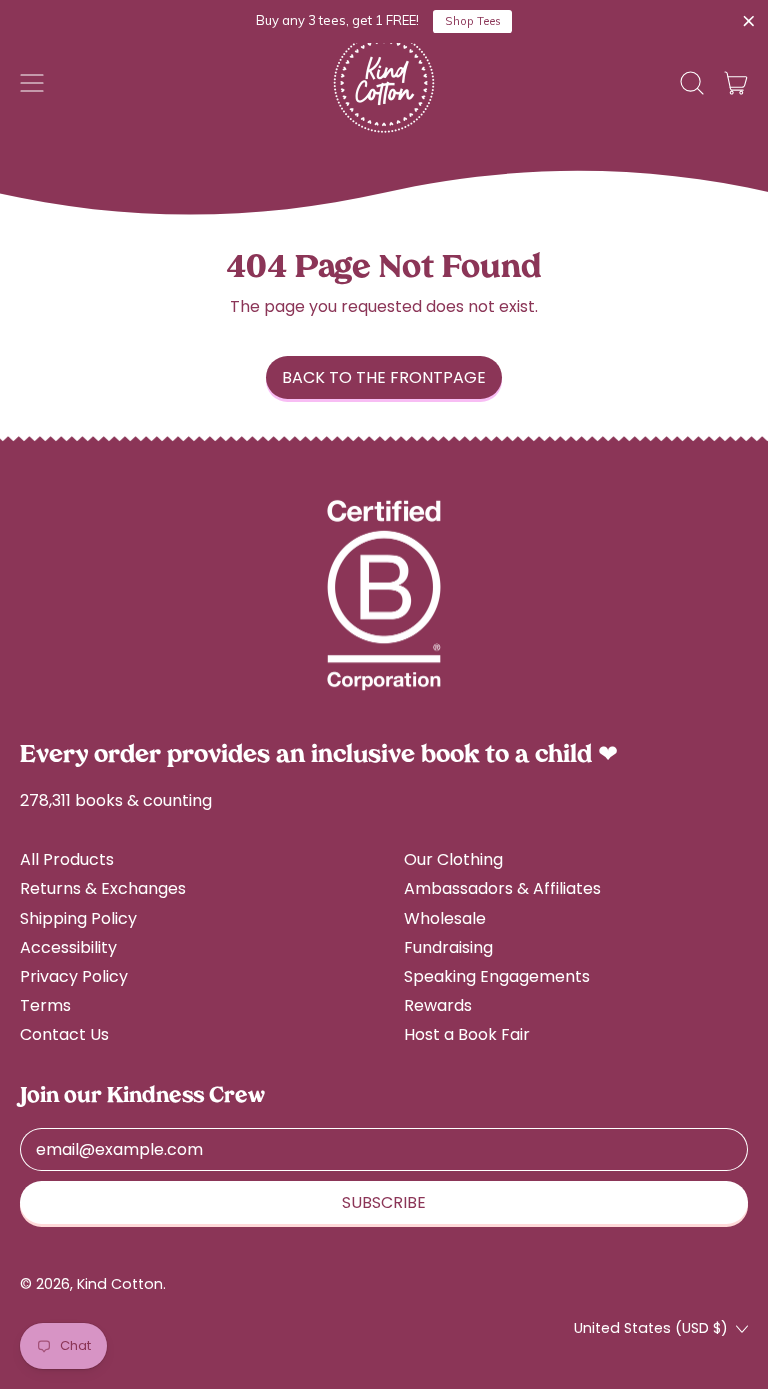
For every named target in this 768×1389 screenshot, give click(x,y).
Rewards (438, 1005)
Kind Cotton (120, 1284)
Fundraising (448, 947)
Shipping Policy (78, 918)
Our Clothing (453, 859)
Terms (45, 1005)
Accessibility (68, 947)
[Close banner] (749, 22)
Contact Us (64, 1034)
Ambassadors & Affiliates (502, 888)
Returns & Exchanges (103, 888)
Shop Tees (473, 21)
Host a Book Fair (467, 1034)
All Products (67, 859)
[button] (692, 83)
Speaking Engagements (497, 976)
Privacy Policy (74, 976)
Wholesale (445, 918)
